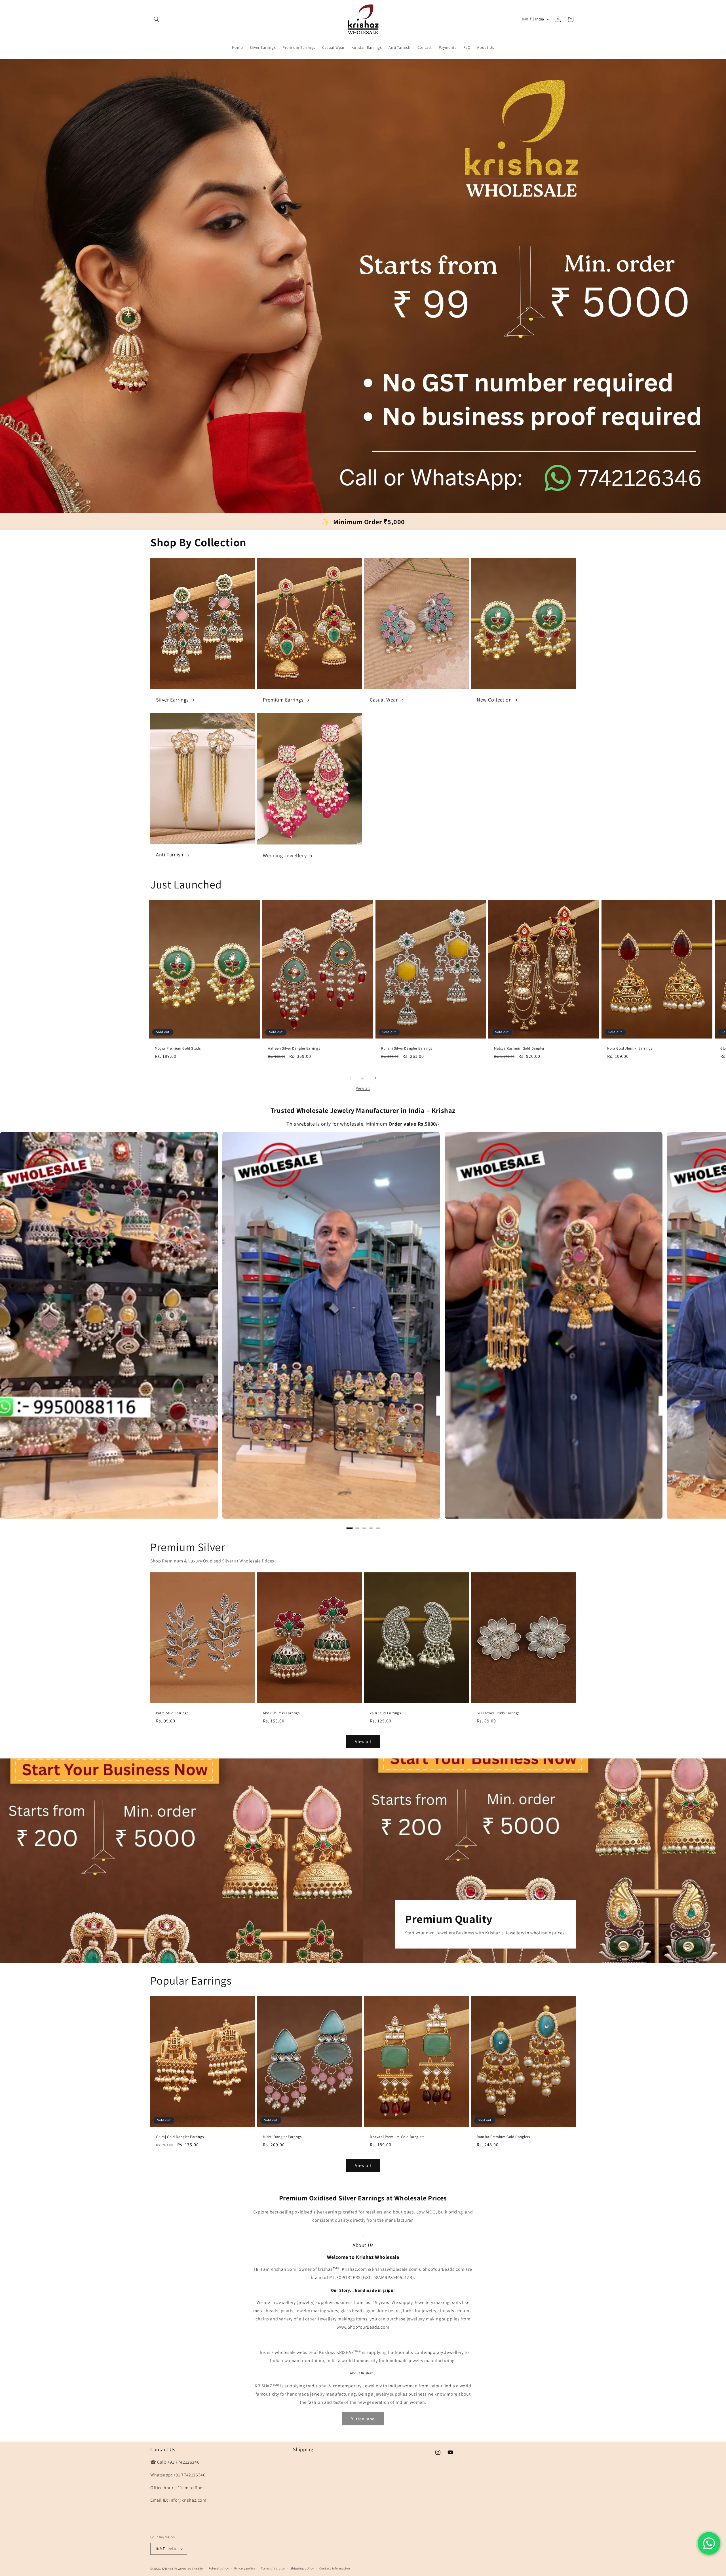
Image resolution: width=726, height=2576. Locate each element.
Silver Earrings (172, 700)
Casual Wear (384, 700)
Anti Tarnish (170, 855)
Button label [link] (363, 2419)
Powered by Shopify (188, 2569)
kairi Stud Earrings (385, 1713)
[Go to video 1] (349, 1528)
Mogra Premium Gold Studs (178, 1049)
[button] (157, 19)
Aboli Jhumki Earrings (281, 1713)
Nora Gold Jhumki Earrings (630, 1049)
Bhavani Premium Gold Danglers (397, 2137)
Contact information (335, 2568)
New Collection (494, 700)
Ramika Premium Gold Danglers (503, 2137)
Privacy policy (245, 2568)
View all (363, 1088)
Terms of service (273, 2568)
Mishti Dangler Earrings (282, 2137)
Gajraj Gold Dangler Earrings (180, 2137)
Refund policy (219, 2568)
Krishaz (168, 2569)
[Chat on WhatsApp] (709, 2543)
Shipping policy (302, 2568)
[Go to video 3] (364, 1528)
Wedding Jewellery (285, 856)
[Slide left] (351, 1078)
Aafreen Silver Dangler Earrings (294, 1049)
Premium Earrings (283, 700)
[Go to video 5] (378, 1528)
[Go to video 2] (357, 1528)
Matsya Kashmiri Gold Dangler (519, 1049)
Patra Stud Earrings (172, 1713)
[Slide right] (375, 1078)
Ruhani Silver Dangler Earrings (407, 1049)
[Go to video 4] (371, 1528)
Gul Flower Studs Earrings (498, 1713)
